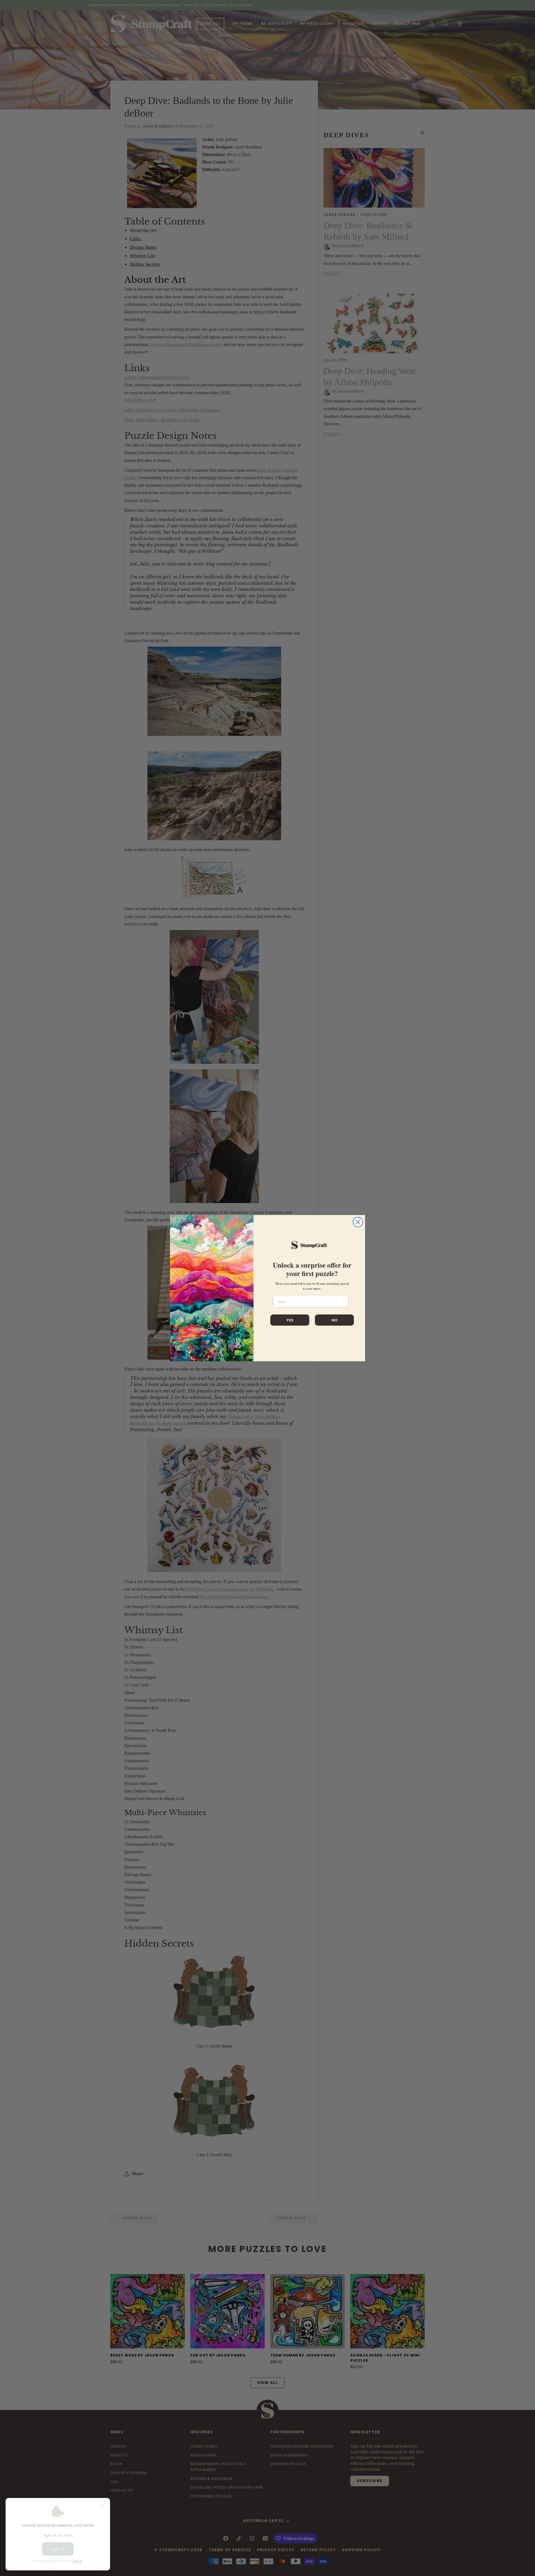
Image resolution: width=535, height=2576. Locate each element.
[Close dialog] (358, 1222)
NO (335, 1320)
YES (290, 1320)
